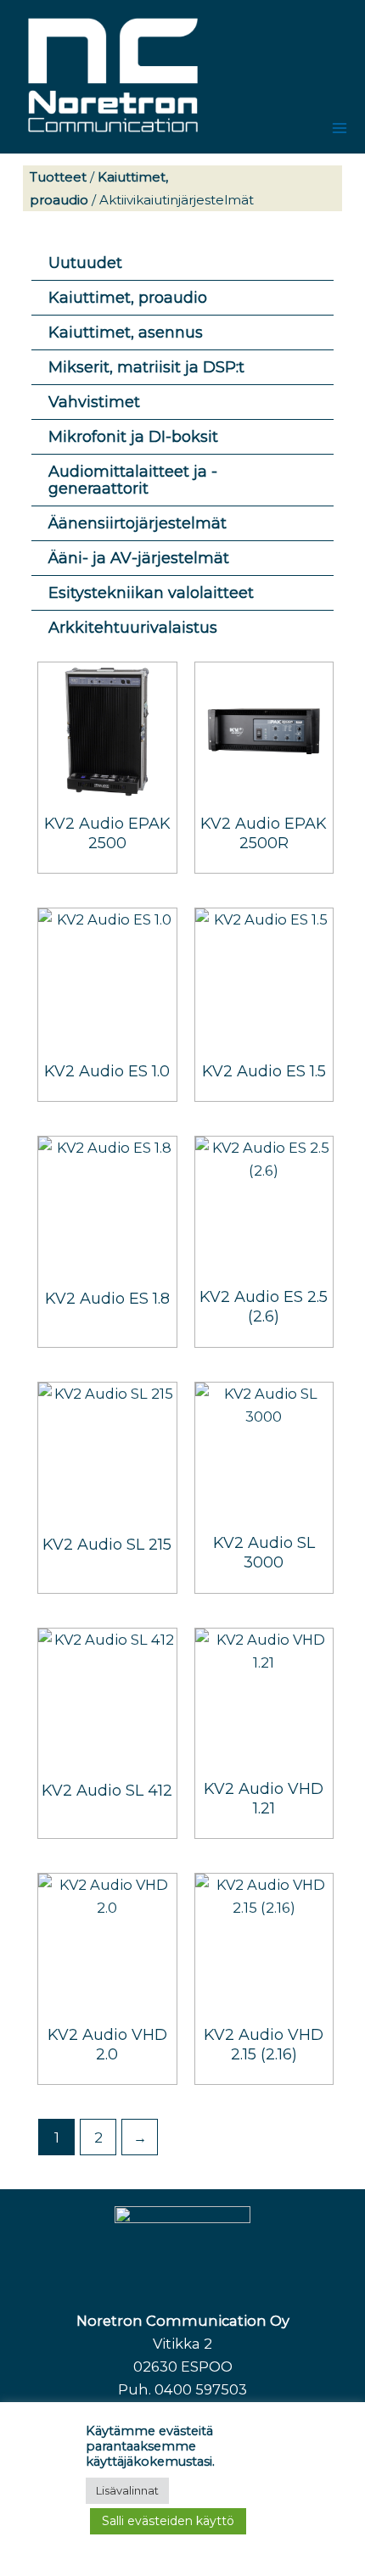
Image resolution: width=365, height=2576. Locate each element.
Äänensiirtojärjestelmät (138, 523)
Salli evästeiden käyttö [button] (168, 2521)
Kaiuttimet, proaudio (128, 298)
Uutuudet (85, 263)
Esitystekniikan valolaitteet (151, 593)
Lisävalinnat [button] (127, 2490)
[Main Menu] (339, 128)
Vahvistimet (94, 402)
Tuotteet (58, 177)
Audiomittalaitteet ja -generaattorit (133, 480)
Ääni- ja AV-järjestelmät (139, 558)
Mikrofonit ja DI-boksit (133, 437)
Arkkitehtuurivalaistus (133, 628)
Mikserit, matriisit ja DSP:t (146, 367)
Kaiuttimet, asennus (126, 332)
